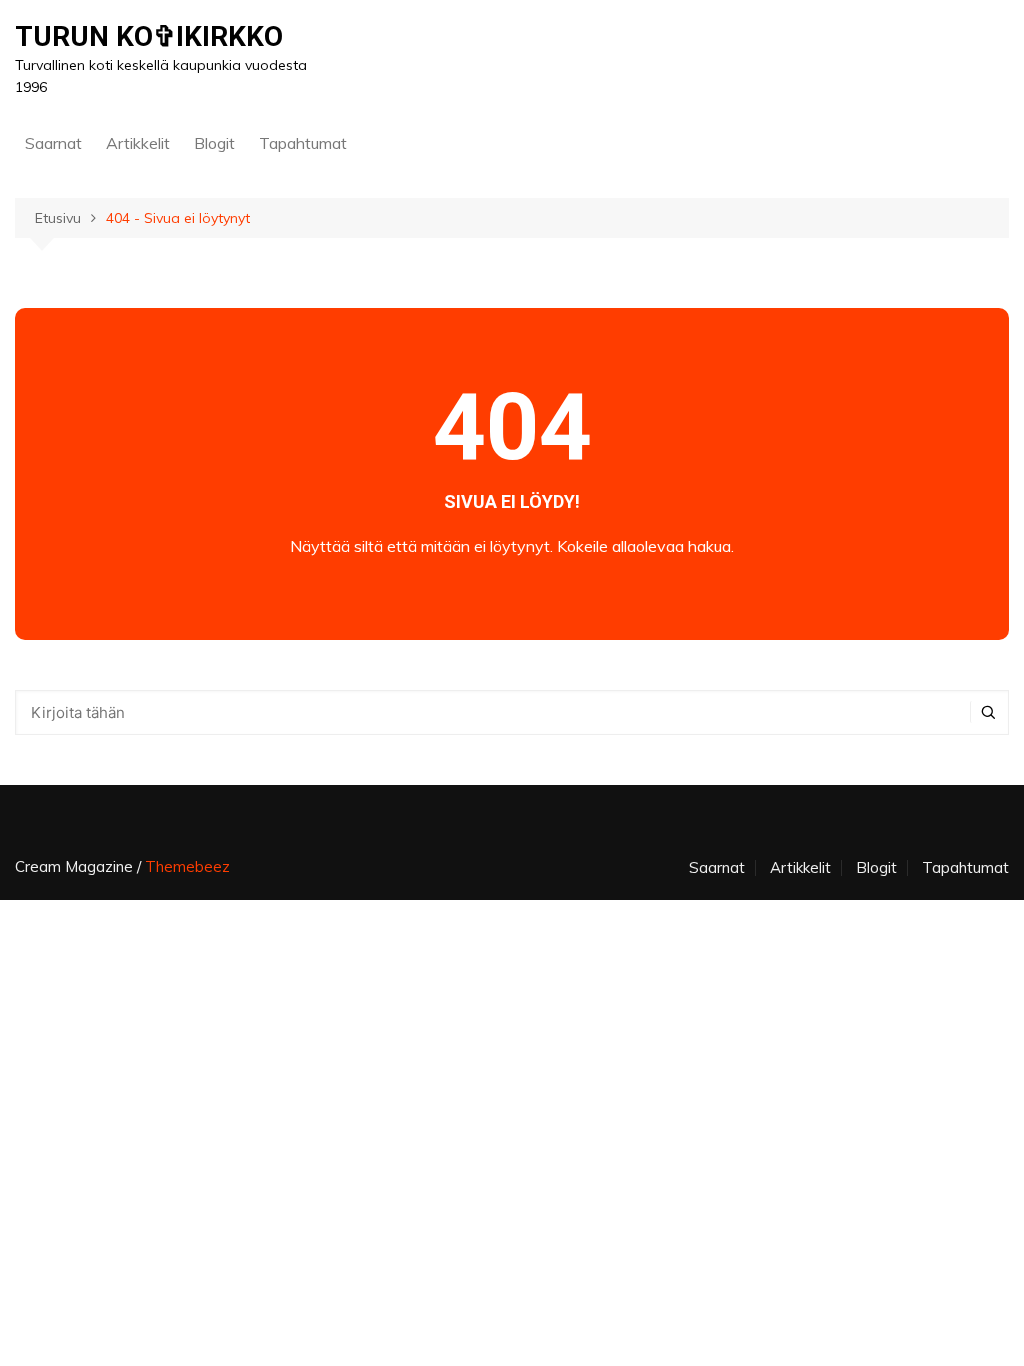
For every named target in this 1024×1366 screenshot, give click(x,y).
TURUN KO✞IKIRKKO (149, 36)
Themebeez (187, 866)
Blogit (214, 143)
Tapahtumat (303, 143)
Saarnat (53, 143)
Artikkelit (138, 143)
